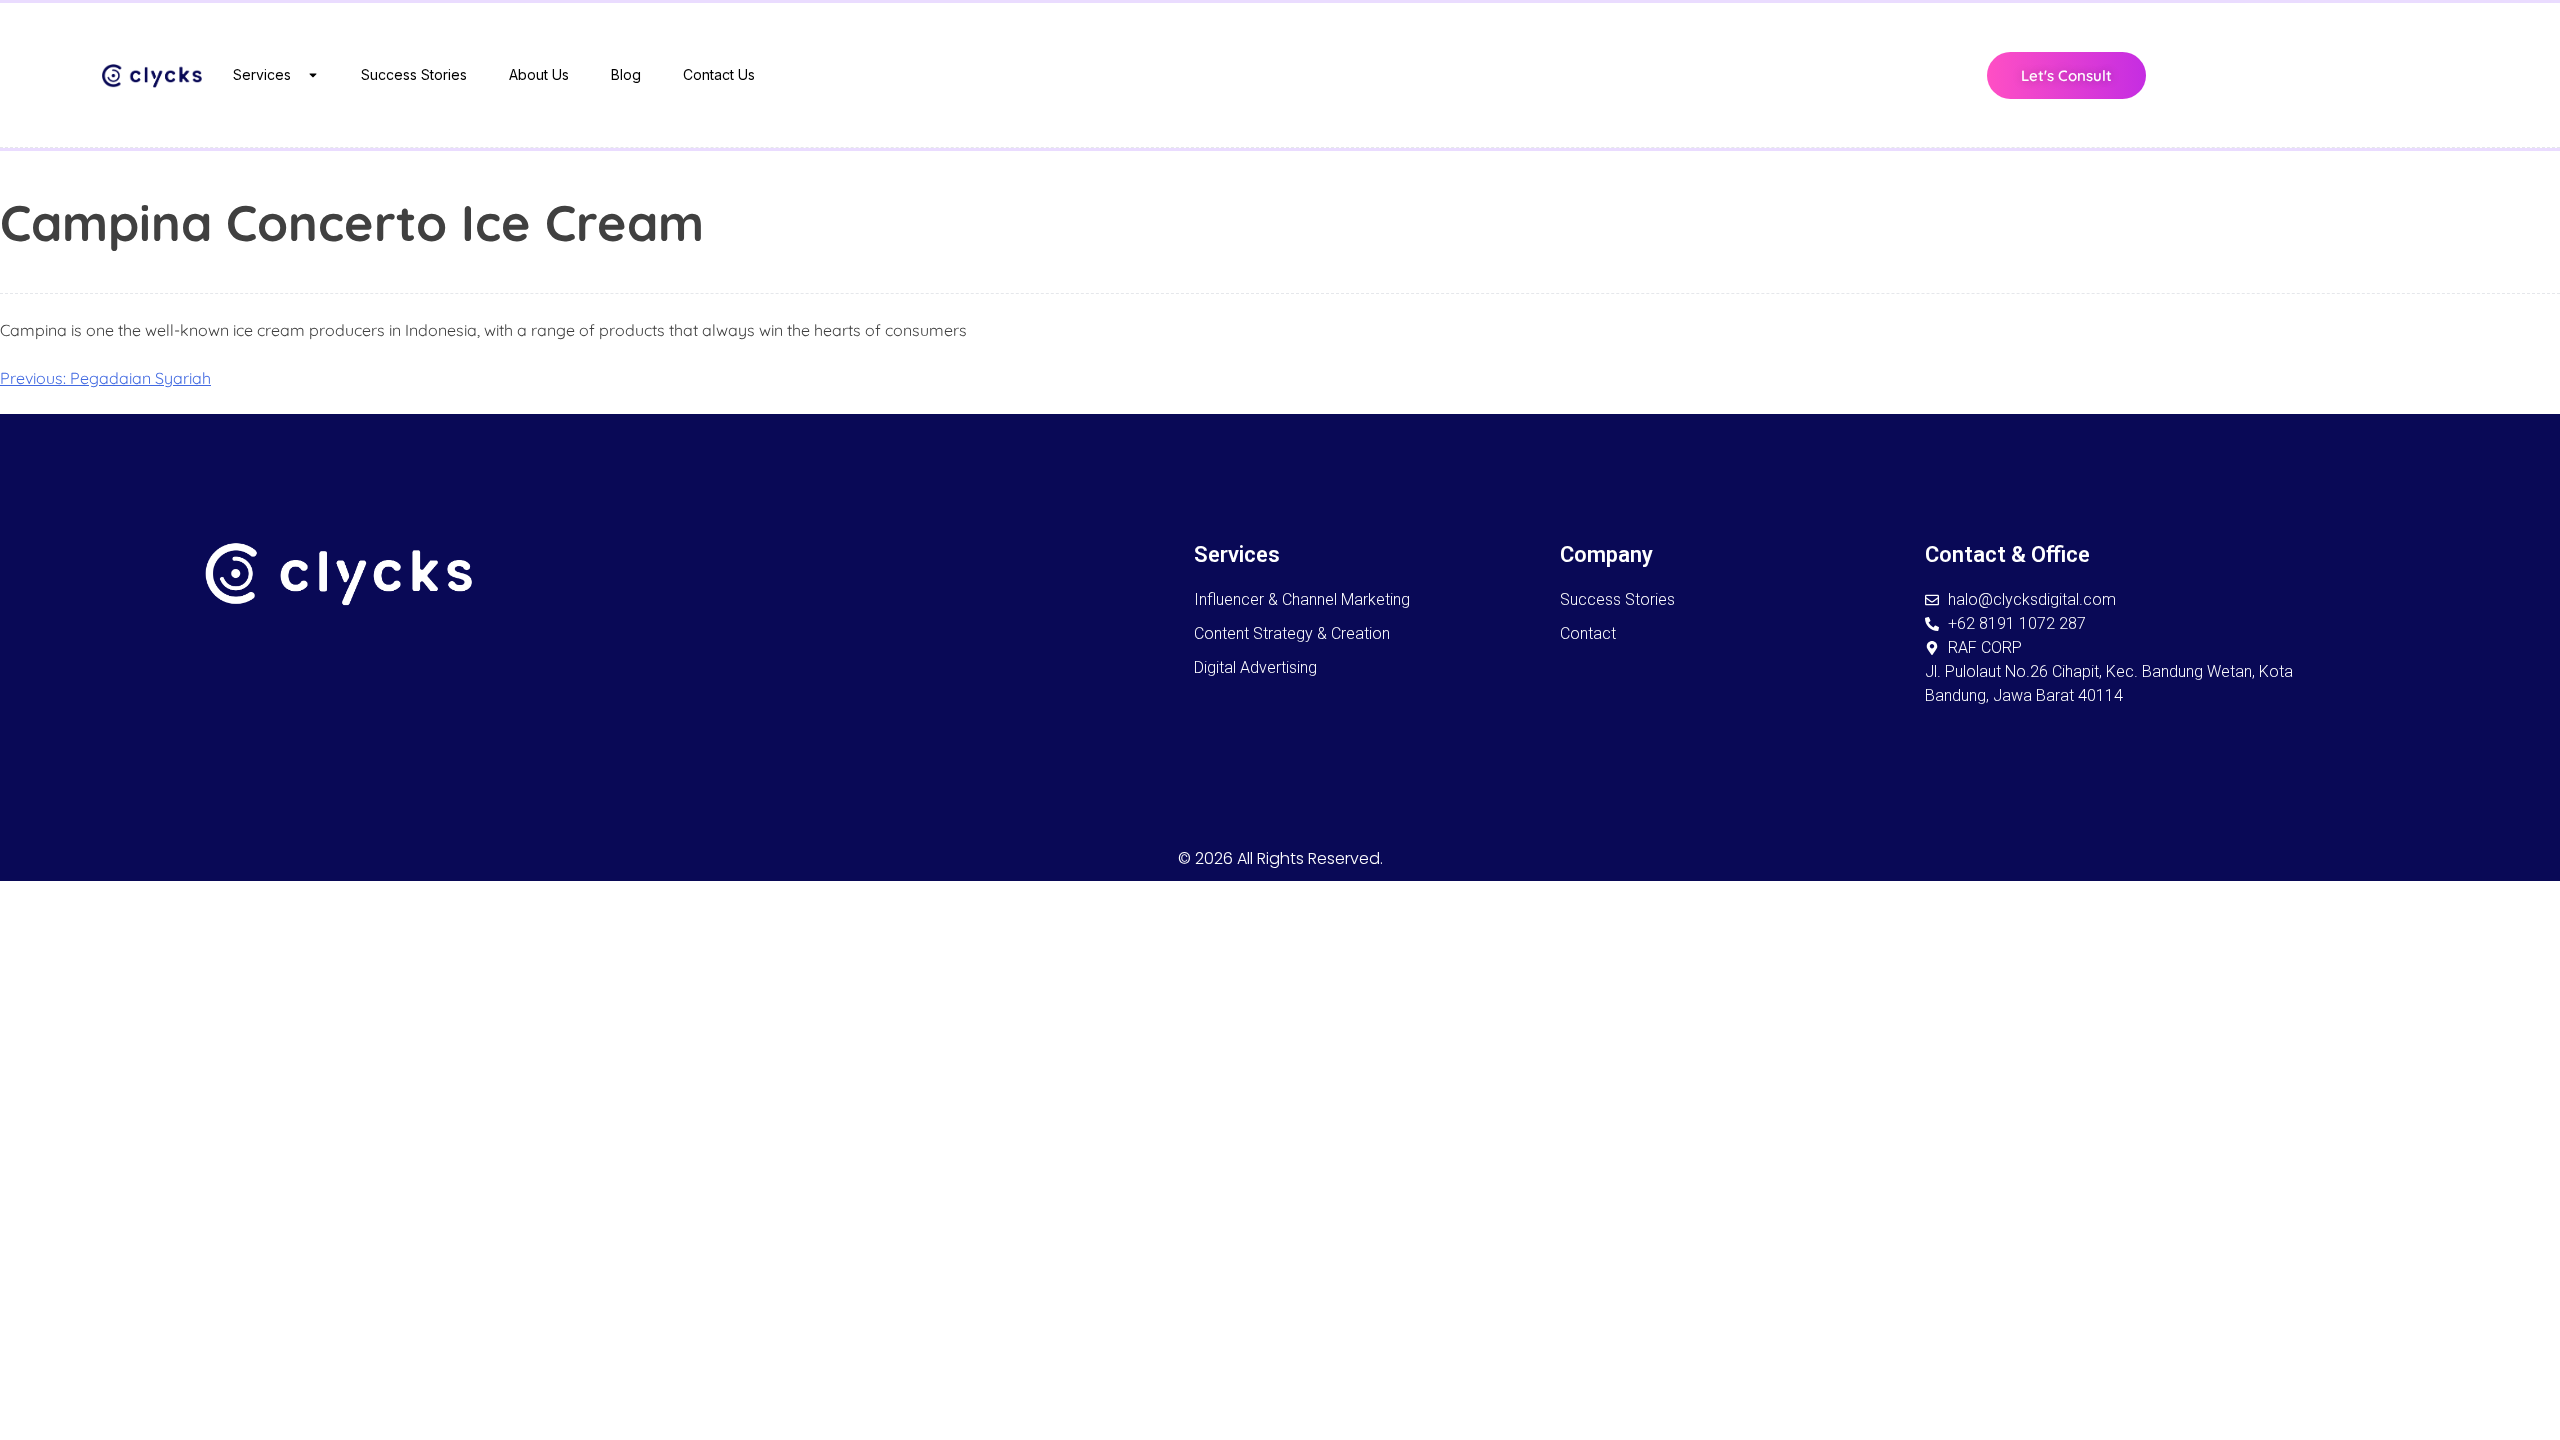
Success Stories (414, 74)
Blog (626, 74)
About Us (539, 74)
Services (262, 74)
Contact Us (719, 74)
